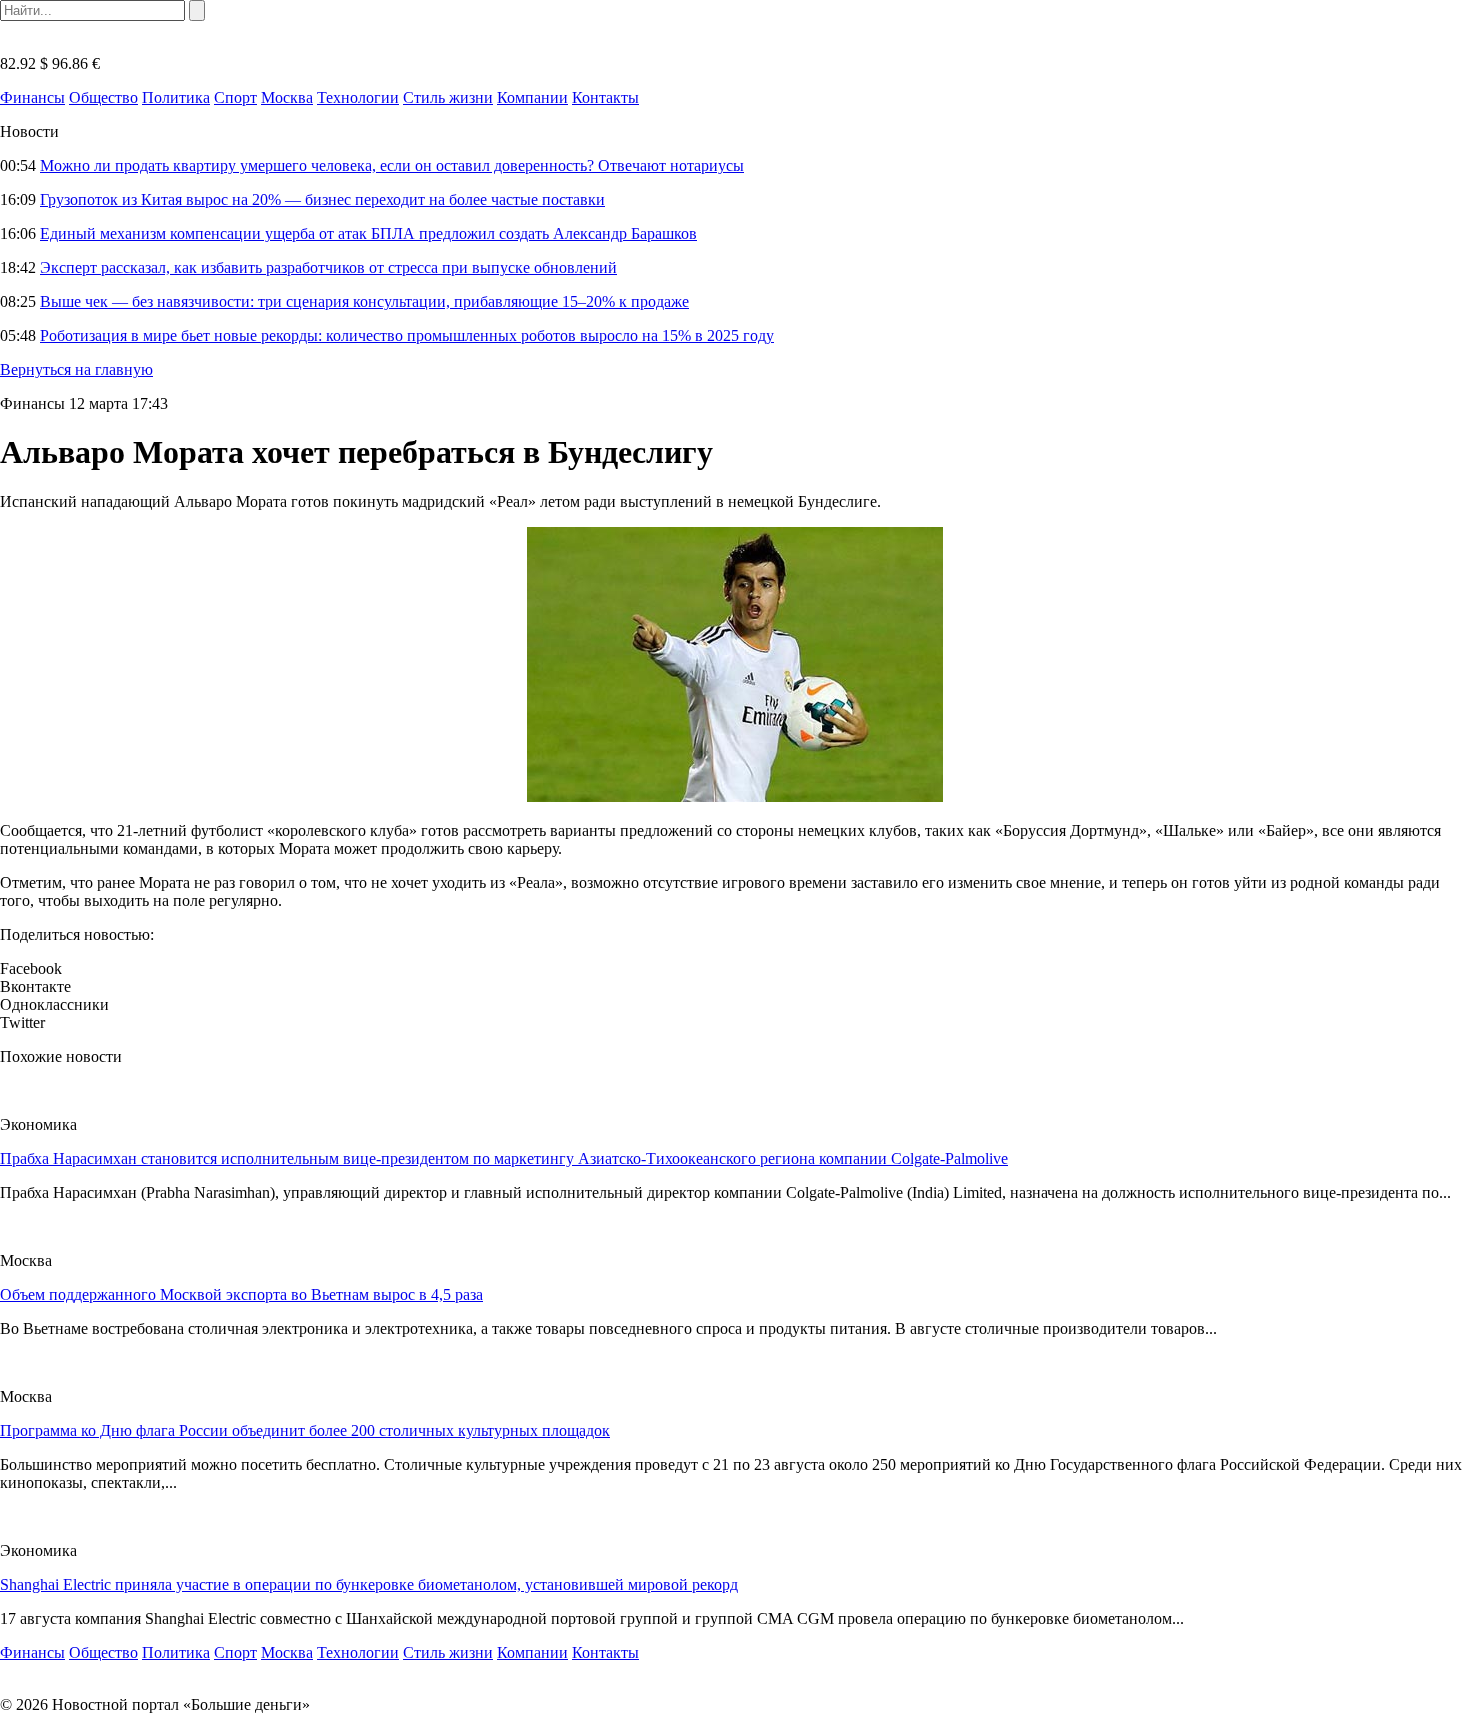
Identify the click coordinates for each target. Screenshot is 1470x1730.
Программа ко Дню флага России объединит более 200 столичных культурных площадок (305, 1430)
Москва (287, 97)
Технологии (358, 97)
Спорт (235, 97)
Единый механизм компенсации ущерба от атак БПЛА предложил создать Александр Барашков (368, 233)
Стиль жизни (448, 97)
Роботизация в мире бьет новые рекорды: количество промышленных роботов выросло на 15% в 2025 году (407, 335)
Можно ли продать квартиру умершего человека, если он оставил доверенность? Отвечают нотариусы (392, 165)
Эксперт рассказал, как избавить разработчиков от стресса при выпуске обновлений (328, 267)
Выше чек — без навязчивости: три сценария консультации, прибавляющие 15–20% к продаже (364, 301)
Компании (532, 97)
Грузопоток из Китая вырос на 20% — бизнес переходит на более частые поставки (322, 199)
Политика (176, 97)
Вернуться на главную (76, 369)
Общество (103, 97)
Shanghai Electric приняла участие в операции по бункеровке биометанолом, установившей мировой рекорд (369, 1584)
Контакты (605, 97)
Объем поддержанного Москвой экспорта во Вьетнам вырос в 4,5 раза (241, 1294)
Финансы (32, 97)
